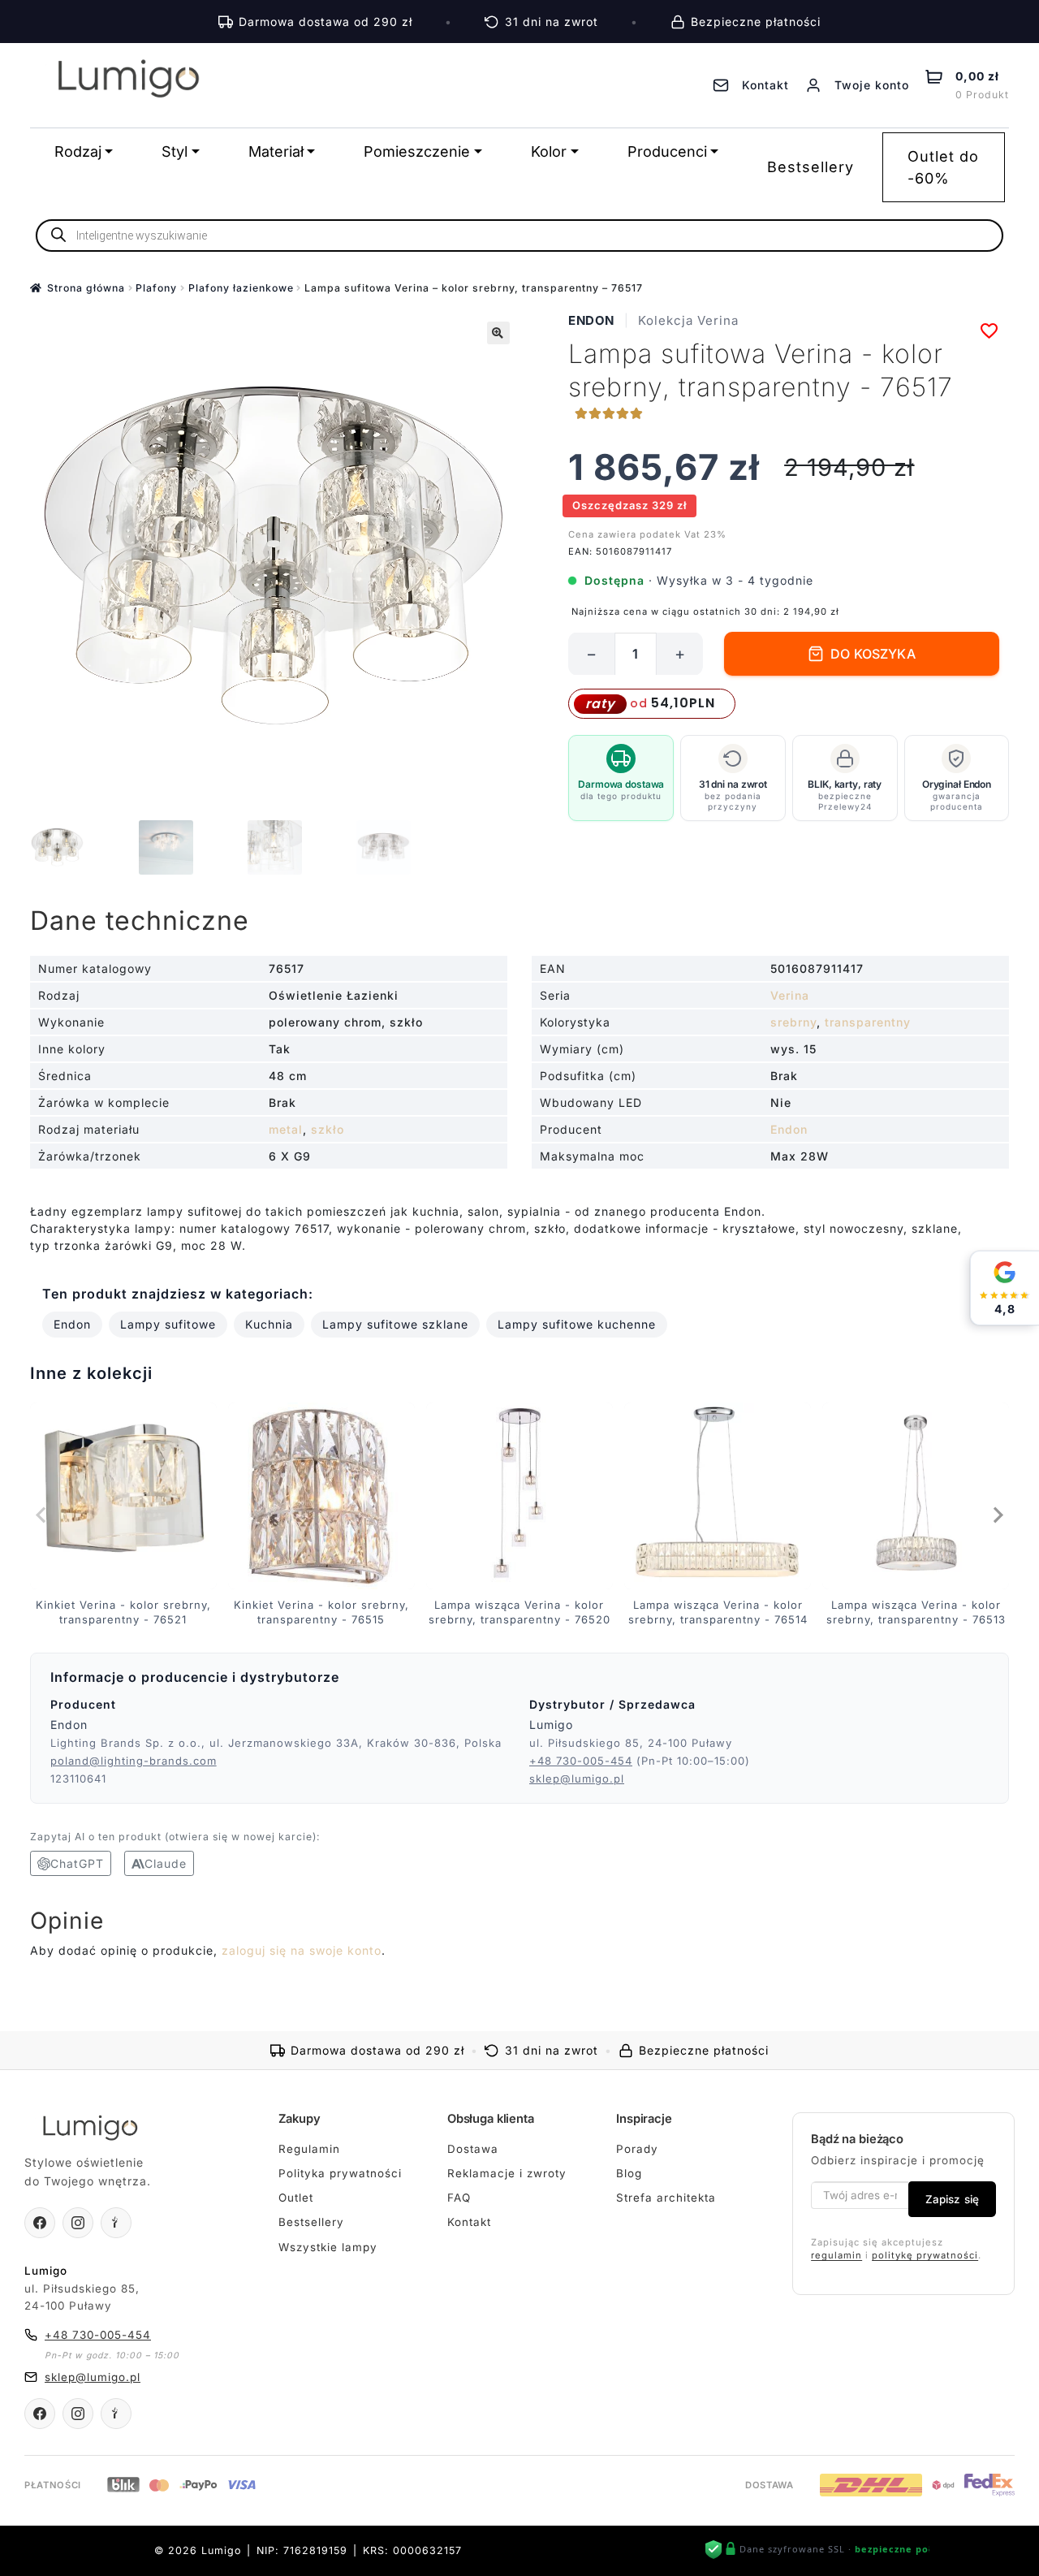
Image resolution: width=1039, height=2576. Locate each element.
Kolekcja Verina (688, 320)
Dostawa (473, 2149)
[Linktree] (116, 2223)
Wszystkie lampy (328, 2247)
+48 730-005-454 (581, 1761)
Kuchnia (269, 1324)
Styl (175, 151)
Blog (629, 2173)
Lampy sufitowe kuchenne (577, 1324)
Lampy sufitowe (168, 1324)
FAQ (459, 2198)
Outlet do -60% (943, 167)
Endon (591, 320)
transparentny (868, 1022)
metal (286, 1129)
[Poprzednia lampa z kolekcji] (42, 1515)
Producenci (667, 151)
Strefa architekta (666, 2198)
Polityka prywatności (340, 2173)
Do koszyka (873, 654)
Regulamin (309, 2149)
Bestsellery (811, 167)
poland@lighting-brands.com (134, 1761)
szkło (328, 1129)
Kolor (549, 151)
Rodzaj (78, 151)
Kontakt (469, 2222)
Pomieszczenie (417, 151)
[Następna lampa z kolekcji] (997, 1515)
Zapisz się (952, 2199)
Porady (637, 2149)
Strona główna (86, 288)
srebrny (793, 1022)
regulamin (836, 2255)
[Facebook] (40, 2223)
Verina (790, 995)
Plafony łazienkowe (241, 288)
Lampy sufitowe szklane (395, 1324)
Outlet (296, 2198)
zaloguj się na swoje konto (302, 1950)
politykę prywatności (925, 2255)
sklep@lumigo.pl (577, 1779)
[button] (498, 333)
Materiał (276, 151)
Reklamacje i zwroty (507, 2173)
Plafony (156, 288)
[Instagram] (78, 2223)
